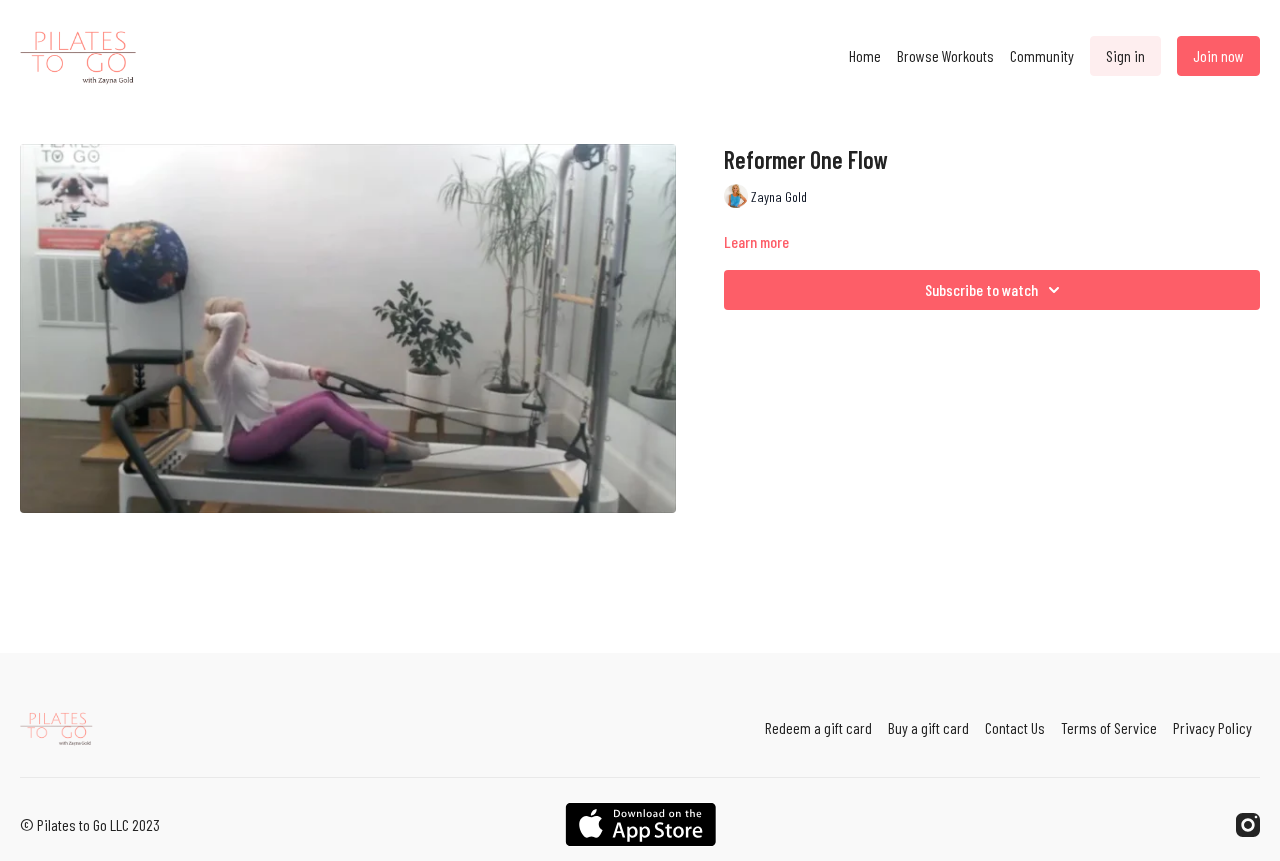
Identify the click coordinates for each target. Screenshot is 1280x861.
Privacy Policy (1212, 727)
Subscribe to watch (981, 289)
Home (865, 55)
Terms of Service (1109, 727)
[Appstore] (640, 824)
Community (1042, 55)
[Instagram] (1248, 825)
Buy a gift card (928, 727)
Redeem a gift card (818, 727)
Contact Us (1015, 727)
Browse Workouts (945, 55)
